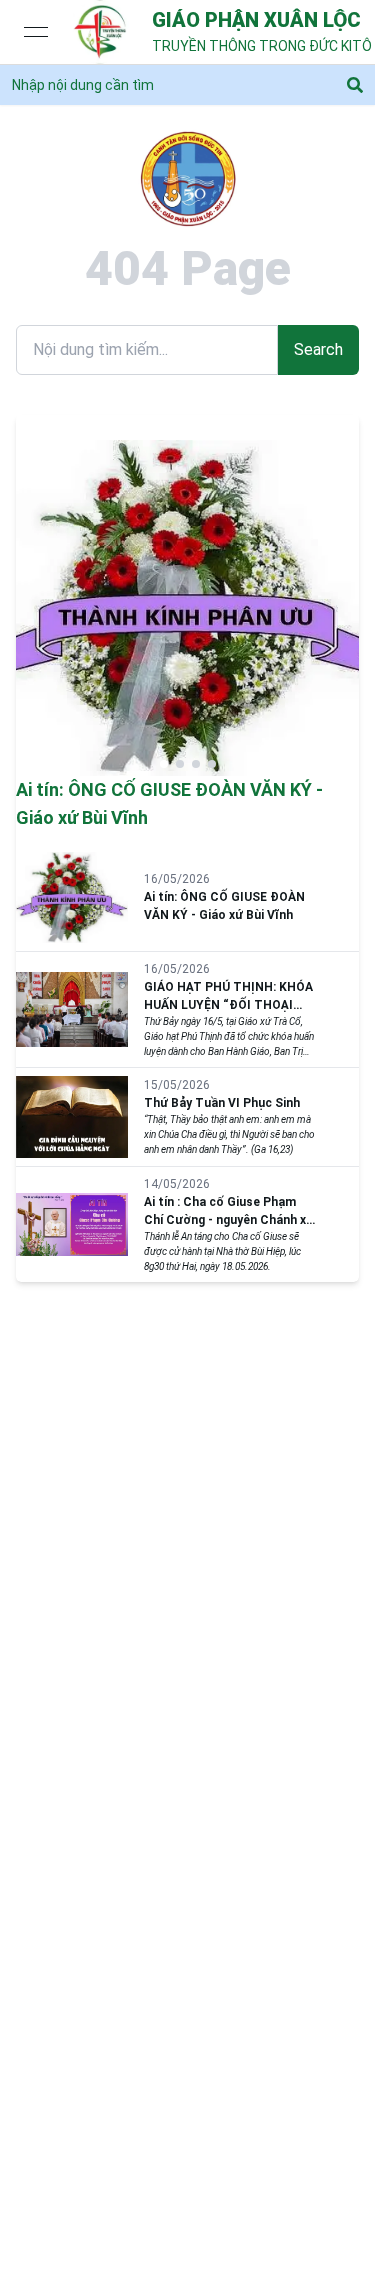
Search (318, 349)
